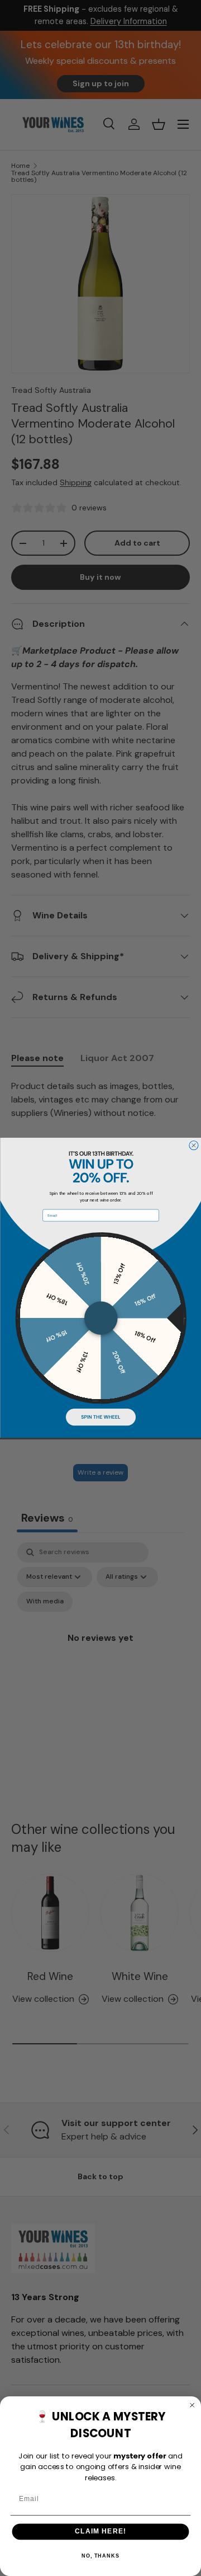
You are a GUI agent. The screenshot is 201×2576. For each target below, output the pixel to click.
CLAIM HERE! (100, 2531)
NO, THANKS (100, 2556)
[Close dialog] (193, 1146)
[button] (100, 1417)
